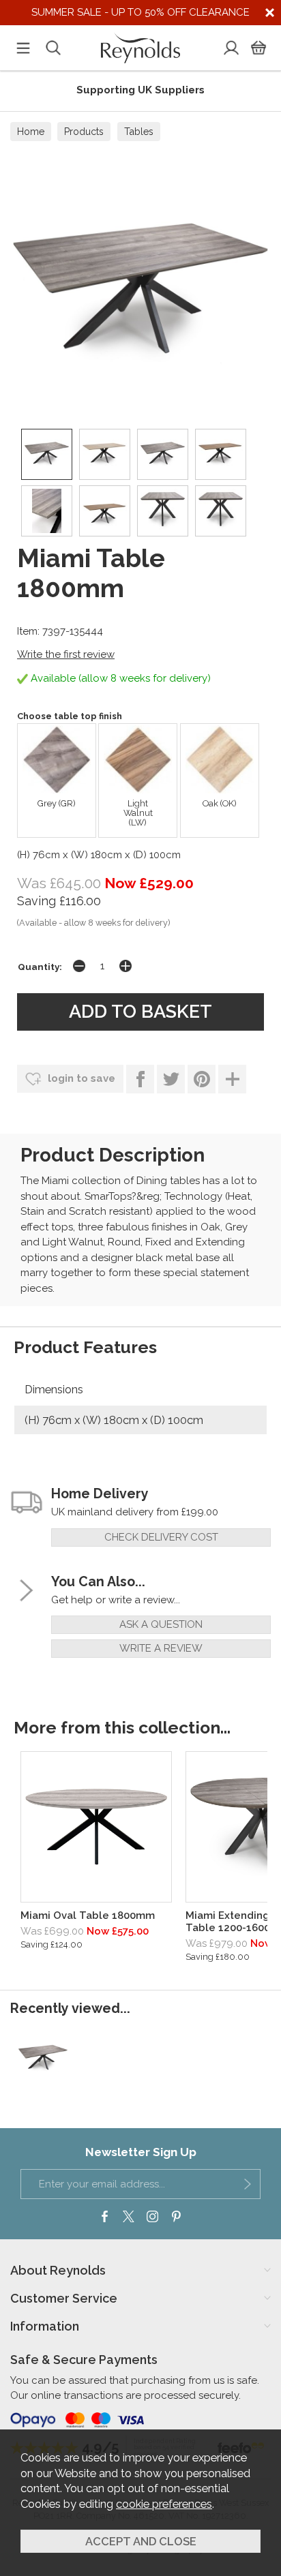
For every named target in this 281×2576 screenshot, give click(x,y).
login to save (80, 1078)
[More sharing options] (232, 1079)
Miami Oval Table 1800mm (88, 1915)
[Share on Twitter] (171, 1079)
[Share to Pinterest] (202, 1079)
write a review (161, 1648)
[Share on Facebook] (140, 1079)
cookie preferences (164, 2504)
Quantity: (40, 967)
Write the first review (66, 654)
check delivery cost (161, 1537)
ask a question (161, 1624)
